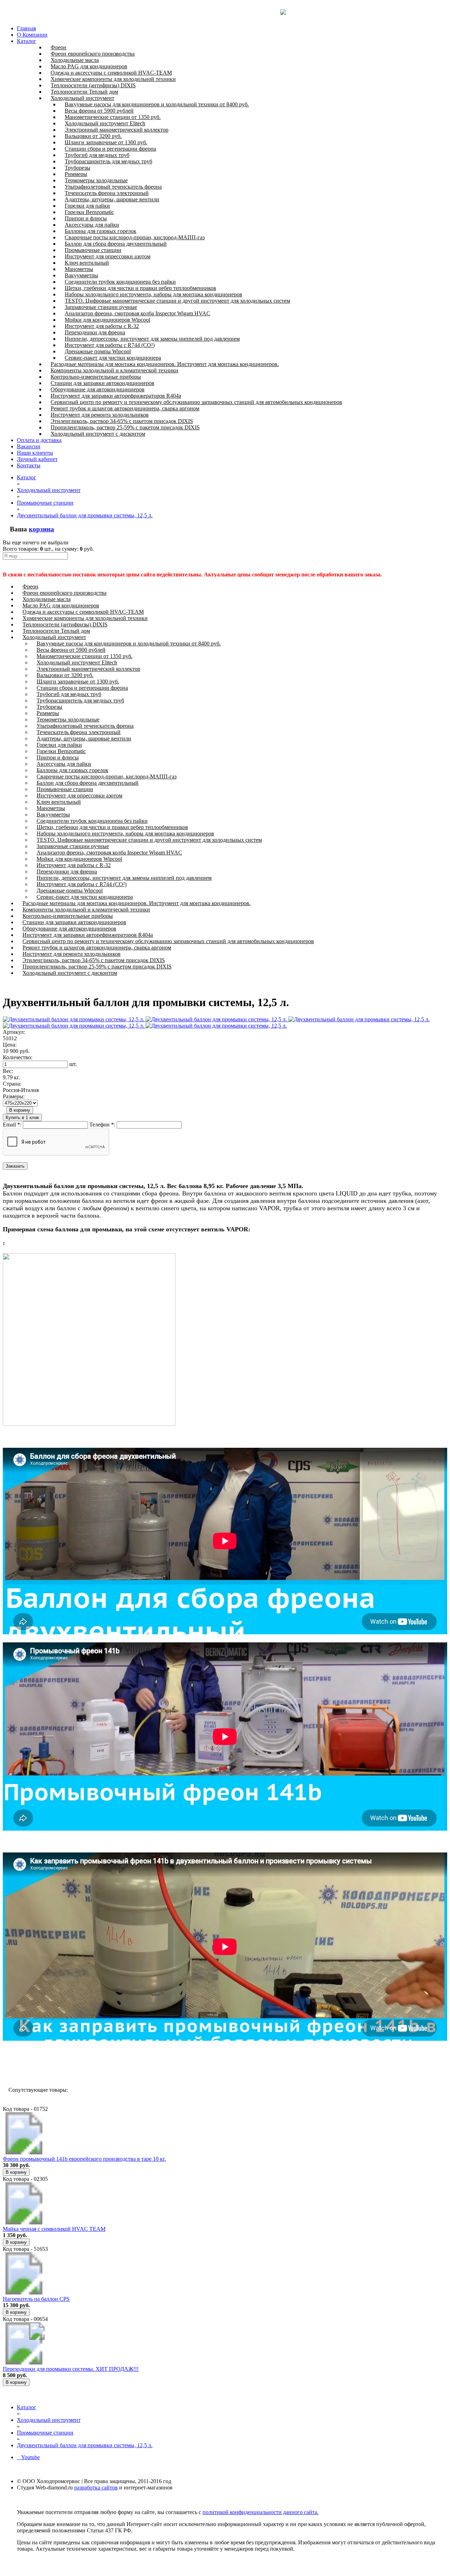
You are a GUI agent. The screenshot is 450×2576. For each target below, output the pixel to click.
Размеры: (14, 1096)
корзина (41, 529)
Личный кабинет (37, 459)
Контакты (29, 465)
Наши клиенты (35, 453)
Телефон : (102, 1125)
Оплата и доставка (39, 440)
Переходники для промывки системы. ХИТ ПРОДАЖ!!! (71, 2369)
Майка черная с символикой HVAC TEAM (54, 2229)
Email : (12, 1125)
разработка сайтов (96, 2487)
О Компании (32, 35)
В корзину (20, 1110)
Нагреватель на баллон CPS (36, 2299)
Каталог (27, 41)
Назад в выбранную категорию (45, 2064)
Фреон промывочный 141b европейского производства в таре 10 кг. (84, 2159)
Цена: (10, 1045)
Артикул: (14, 1032)
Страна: (12, 1084)
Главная (26, 28)
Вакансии (29, 446)
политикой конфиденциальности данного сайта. (261, 2512)
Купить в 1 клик (22, 1117)
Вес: (8, 1071)
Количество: (18, 1057)
